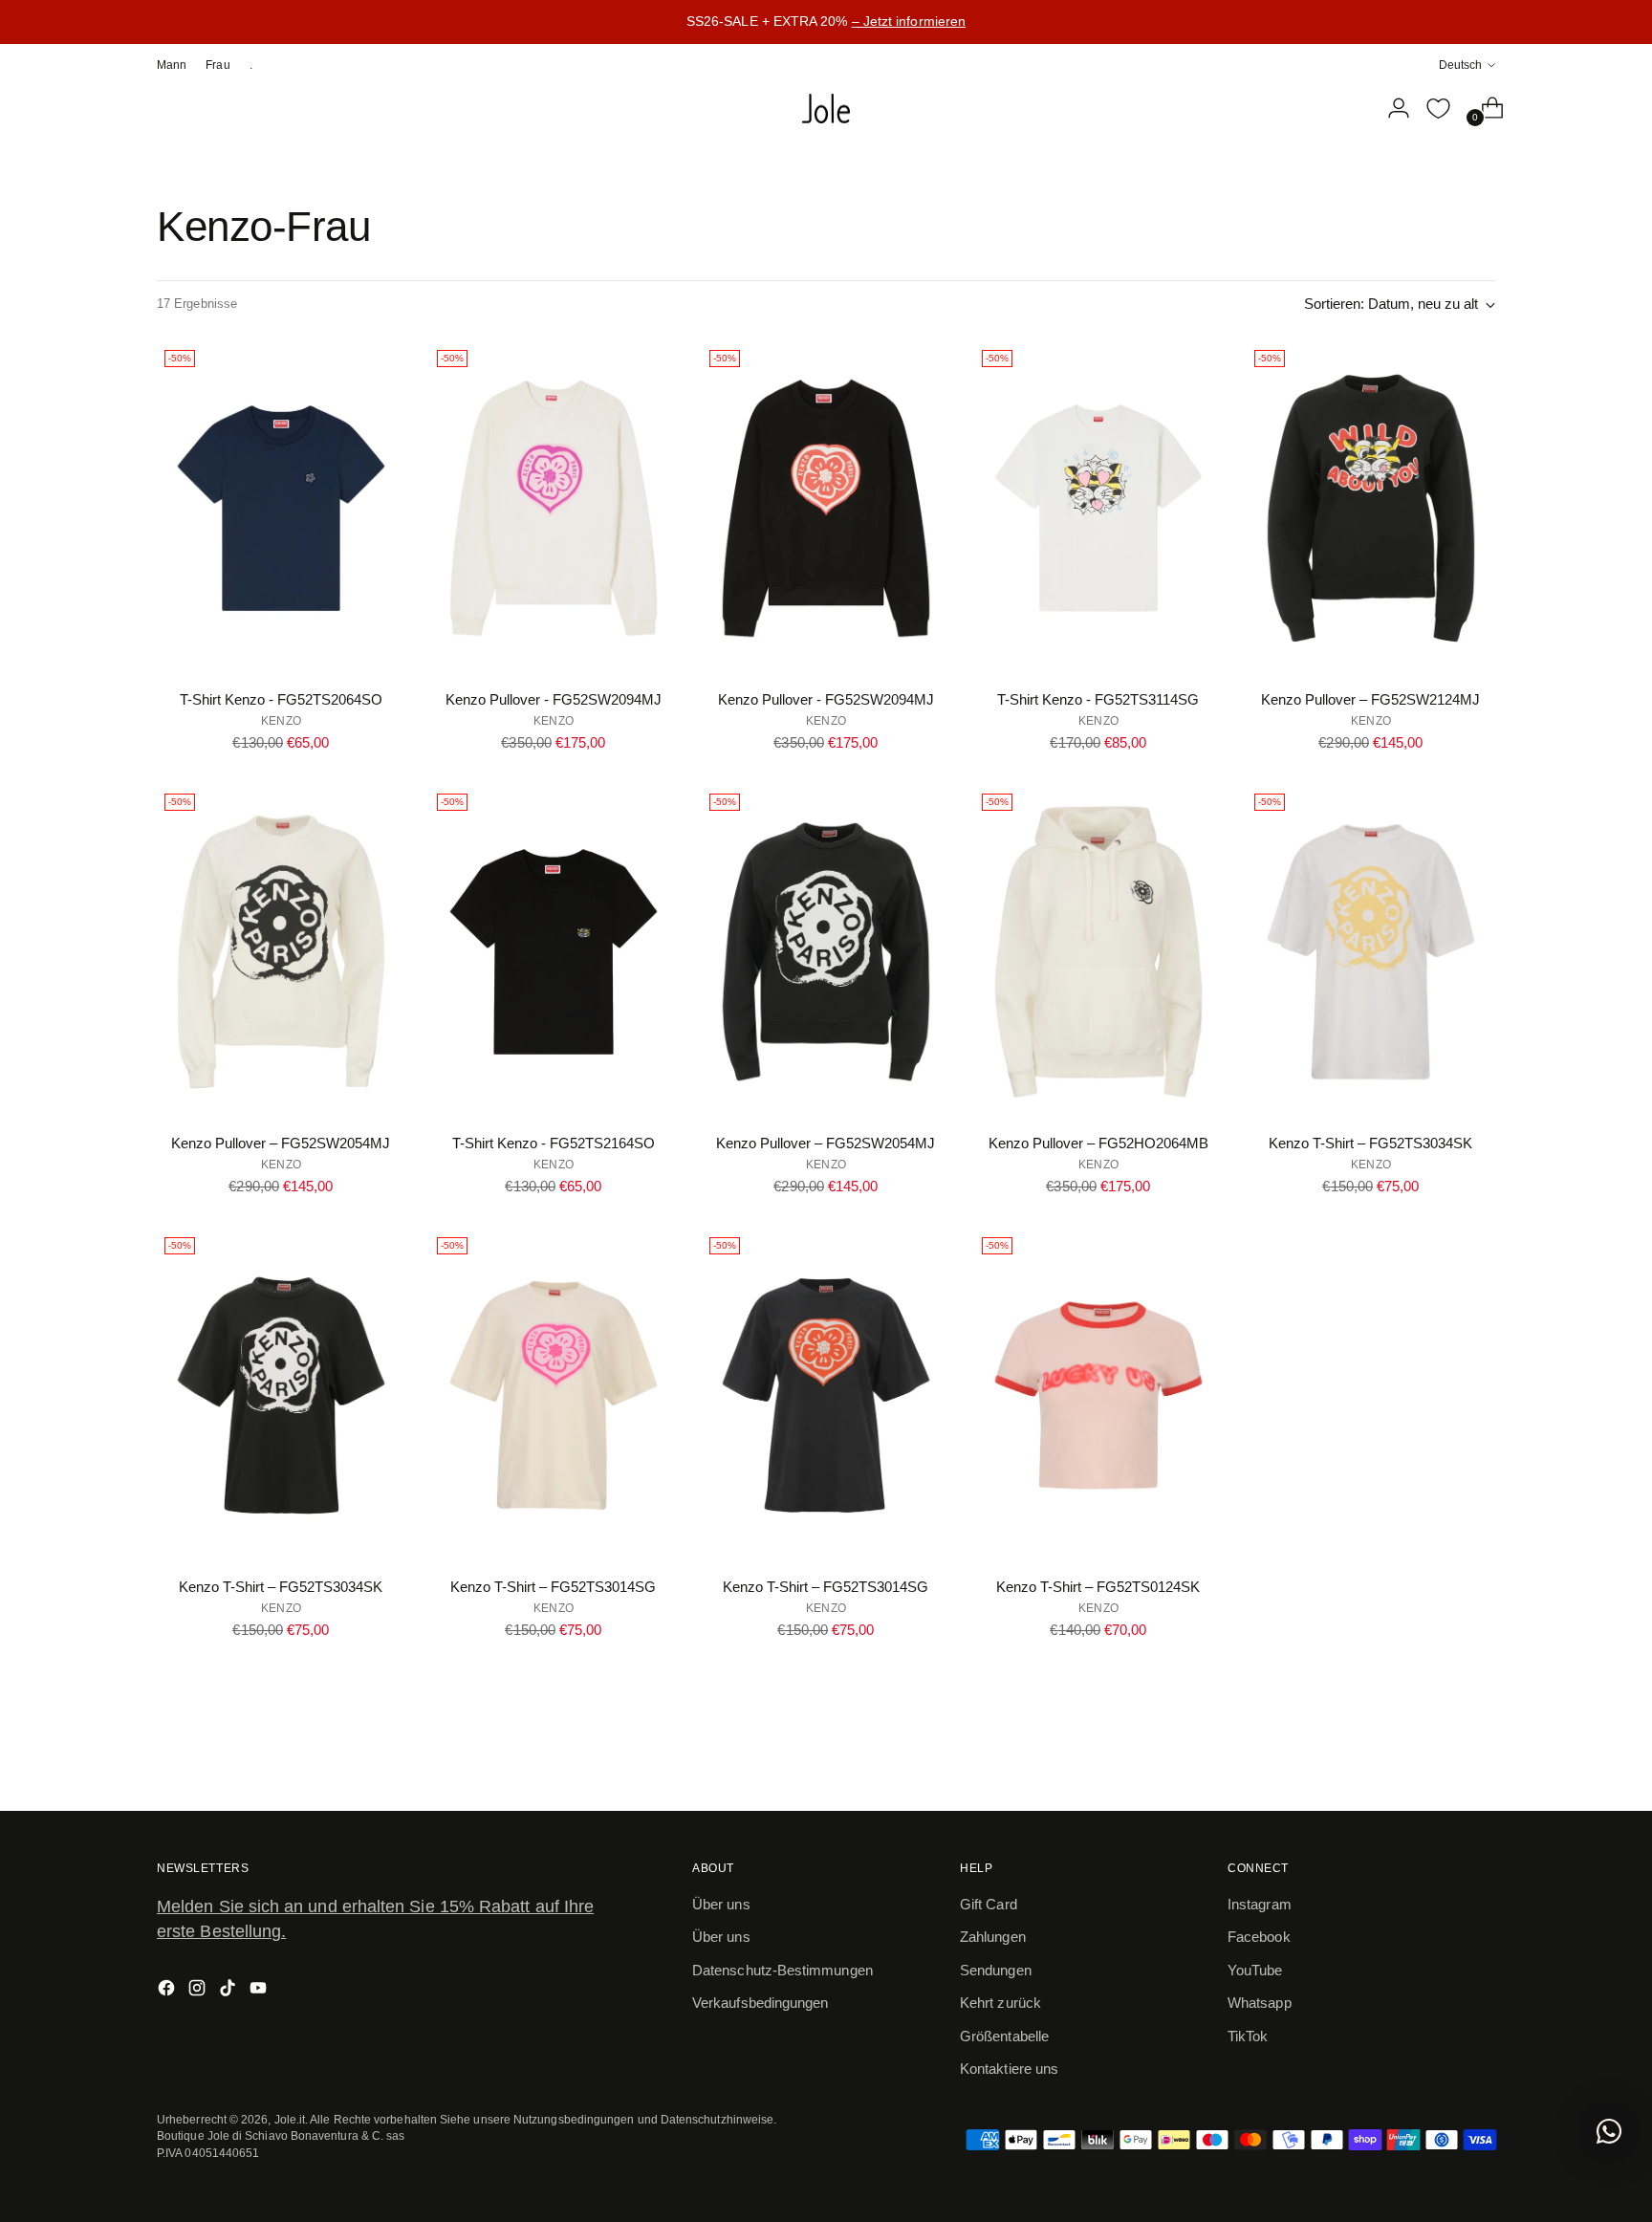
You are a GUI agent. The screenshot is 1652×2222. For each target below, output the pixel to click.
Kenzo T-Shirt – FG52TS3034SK (1370, 1143)
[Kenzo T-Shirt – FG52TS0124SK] (1098, 1395)
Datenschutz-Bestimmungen (783, 1970)
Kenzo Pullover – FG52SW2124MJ (1370, 699)
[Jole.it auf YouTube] (260, 1991)
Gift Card (989, 1904)
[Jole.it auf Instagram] (199, 1991)
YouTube (1255, 1970)
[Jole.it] (826, 109)
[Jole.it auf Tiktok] (229, 1991)
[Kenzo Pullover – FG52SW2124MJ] (1371, 508)
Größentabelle (1004, 2036)
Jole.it (290, 2119)
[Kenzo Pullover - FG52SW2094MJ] (554, 508)
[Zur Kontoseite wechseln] (1391, 108)
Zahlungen (993, 1937)
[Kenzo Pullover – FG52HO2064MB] (1098, 952)
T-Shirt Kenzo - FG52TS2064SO (281, 699)
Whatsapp (1260, 2003)
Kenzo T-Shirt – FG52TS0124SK (1098, 1587)
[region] (826, 22)
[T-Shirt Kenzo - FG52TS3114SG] (1098, 508)
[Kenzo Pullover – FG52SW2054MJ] (281, 952)
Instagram (1260, 1904)
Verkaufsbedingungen (760, 2003)
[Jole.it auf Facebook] (168, 1991)
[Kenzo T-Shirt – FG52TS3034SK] (1371, 952)
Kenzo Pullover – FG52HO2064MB (1098, 1143)
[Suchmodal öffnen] (1351, 108)
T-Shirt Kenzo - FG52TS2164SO (554, 1143)
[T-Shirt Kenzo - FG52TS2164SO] (554, 952)
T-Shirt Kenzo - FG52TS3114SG (1098, 699)
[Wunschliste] (1438, 108)
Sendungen (996, 1970)
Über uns (721, 1904)
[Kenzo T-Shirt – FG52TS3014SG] (554, 1395)
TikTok (1248, 2036)
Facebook (1259, 1937)
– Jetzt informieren (909, 21)
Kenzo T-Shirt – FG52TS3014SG (553, 1587)
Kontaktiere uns (1009, 2069)
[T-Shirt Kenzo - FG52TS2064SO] (281, 508)
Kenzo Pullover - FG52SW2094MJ (554, 699)
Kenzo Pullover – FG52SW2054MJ (281, 1143)
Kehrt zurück (1000, 2003)
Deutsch (1460, 65)
